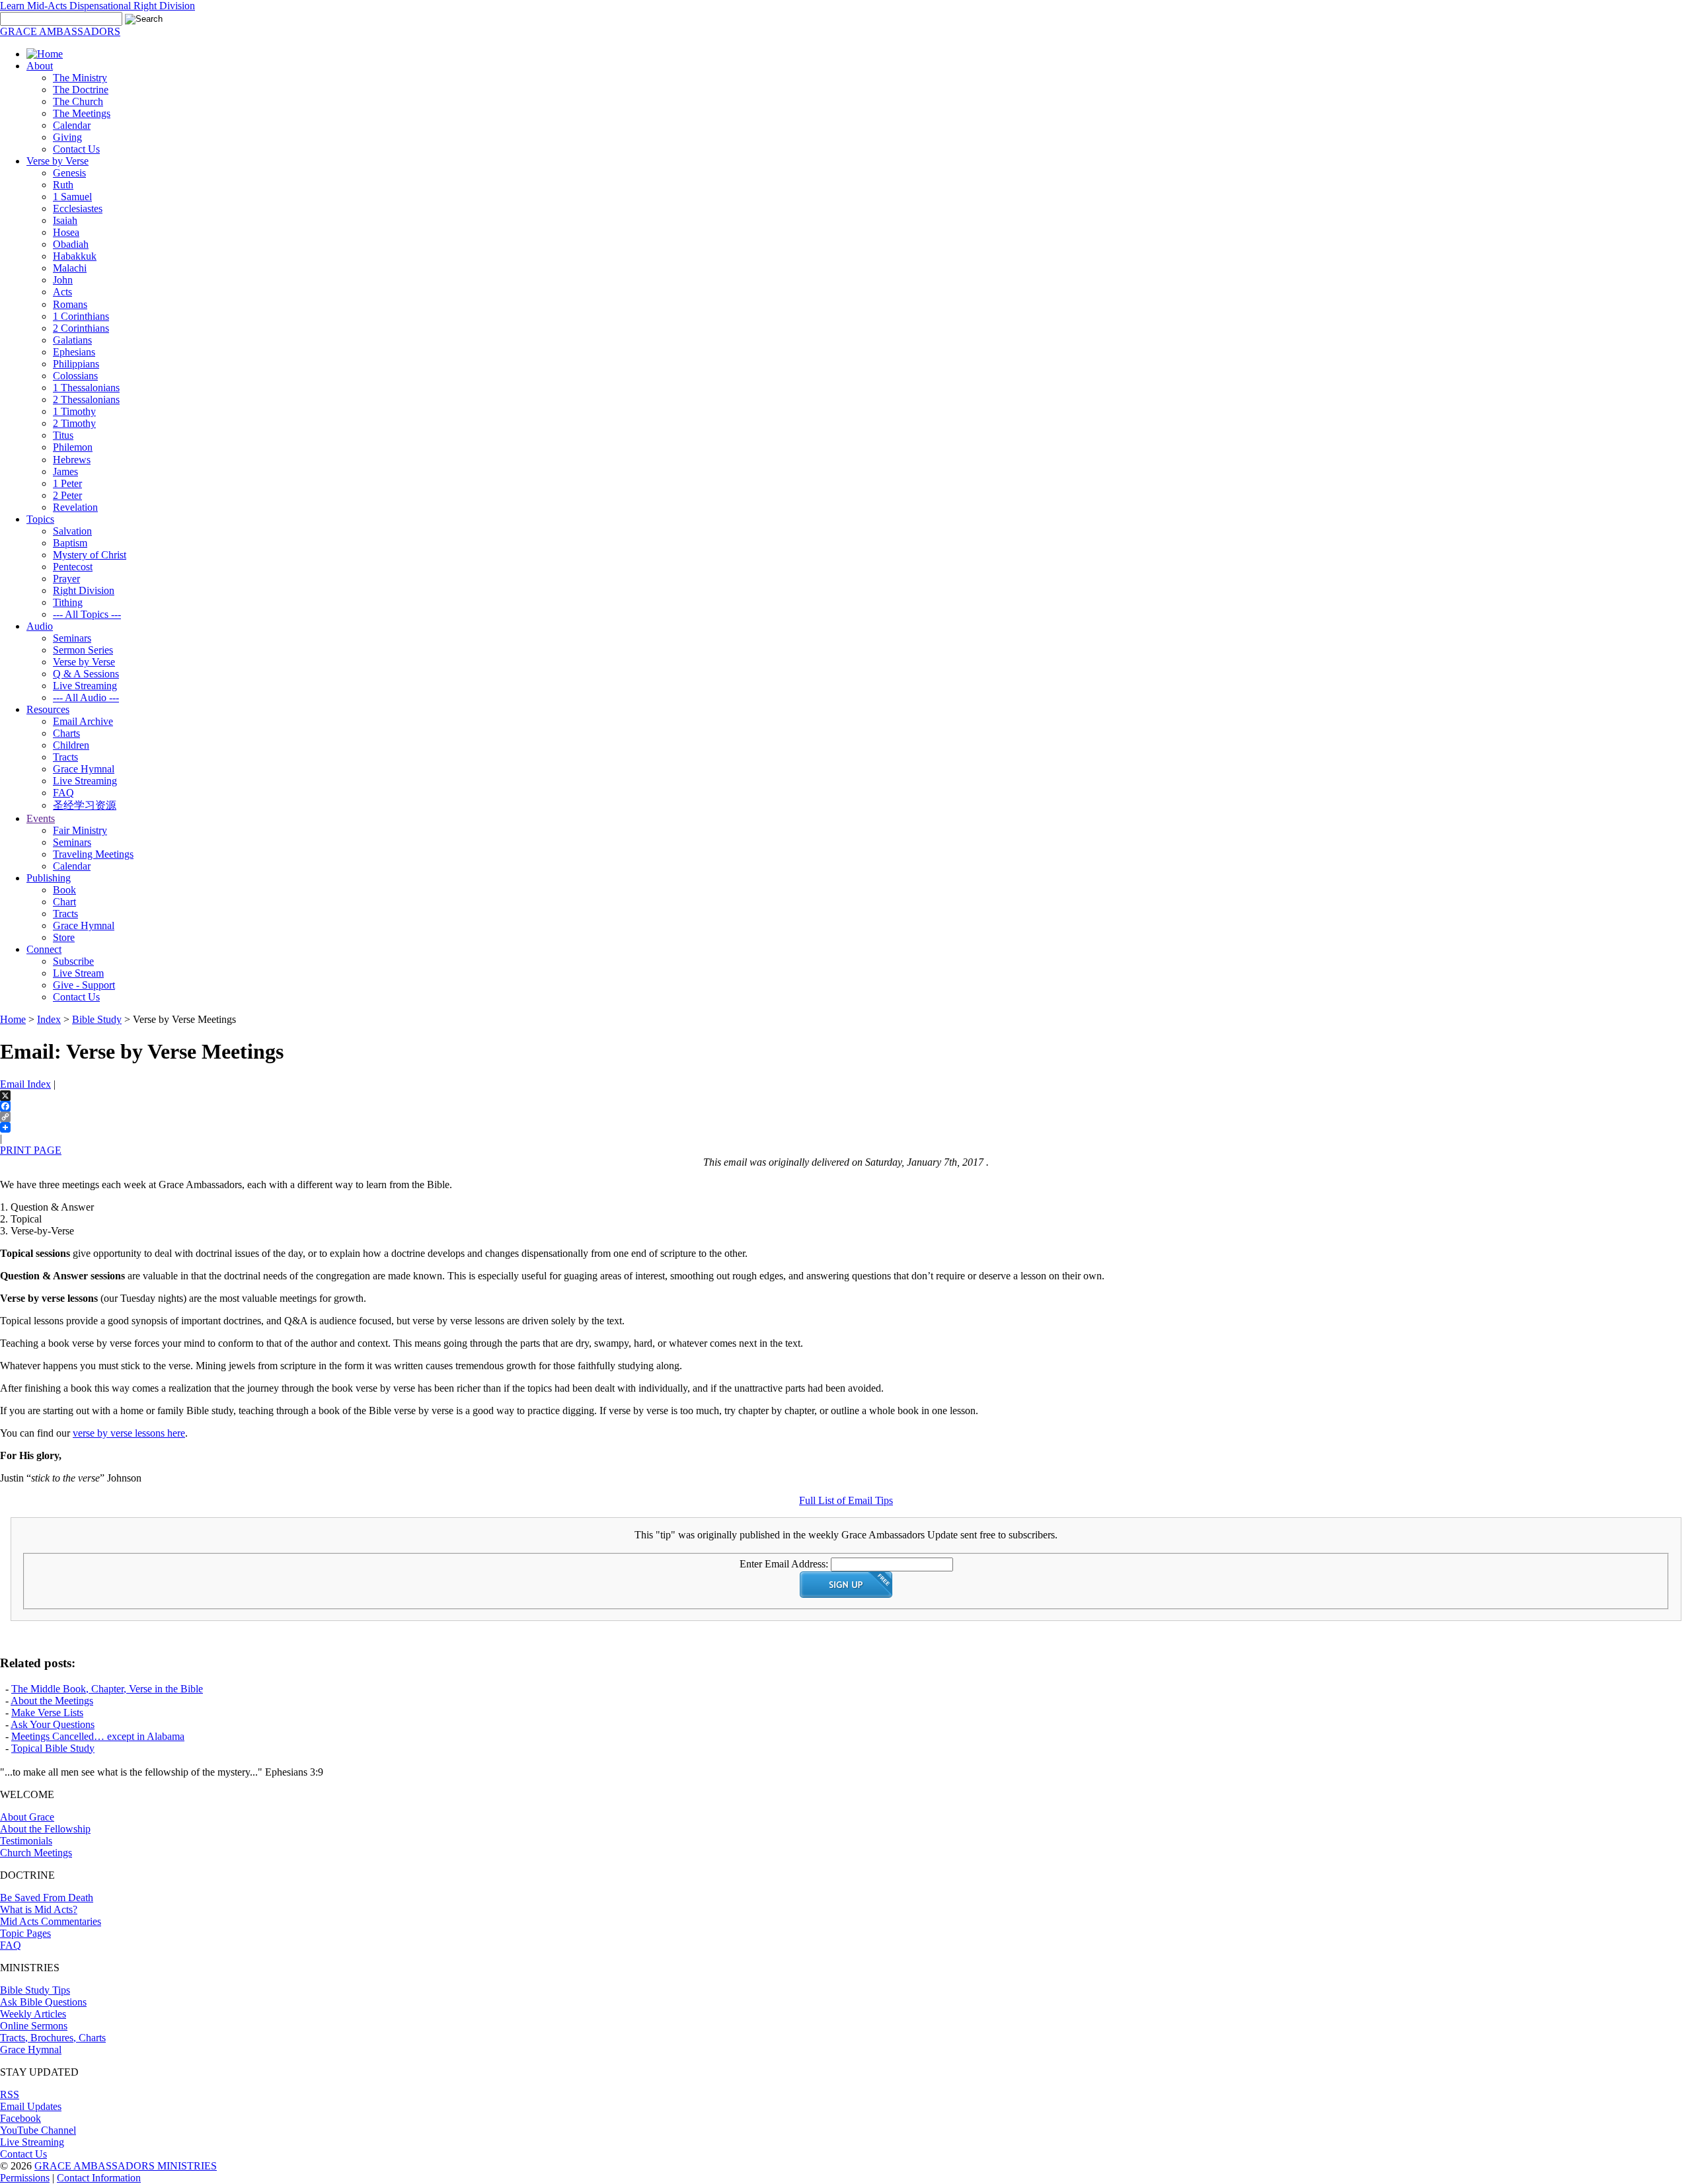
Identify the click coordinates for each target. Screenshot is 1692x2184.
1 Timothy (74, 411)
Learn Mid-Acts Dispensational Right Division (97, 6)
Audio (40, 626)
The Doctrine (81, 90)
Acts (62, 292)
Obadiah (71, 244)
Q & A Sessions (86, 674)
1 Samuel (72, 197)
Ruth (63, 185)
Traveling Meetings (93, 854)
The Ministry (80, 78)
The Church (78, 101)
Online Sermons (34, 2026)
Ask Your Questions (53, 1724)
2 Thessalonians (86, 399)
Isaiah (65, 220)
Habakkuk (75, 256)
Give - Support (84, 985)
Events (41, 818)
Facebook (20, 2118)
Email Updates (31, 2106)
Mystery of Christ (90, 555)
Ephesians (74, 352)
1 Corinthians (81, 316)
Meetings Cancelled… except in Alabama (98, 1736)
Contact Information (99, 2178)
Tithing (68, 602)
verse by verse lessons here (129, 1433)
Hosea (66, 232)
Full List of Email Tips (846, 1500)
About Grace (27, 1817)
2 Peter (67, 495)
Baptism (70, 543)
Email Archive (83, 721)
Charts (66, 733)
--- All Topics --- (87, 614)
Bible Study (97, 1019)
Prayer (66, 579)
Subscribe (73, 961)
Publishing (49, 878)
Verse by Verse (58, 161)
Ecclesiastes (78, 208)
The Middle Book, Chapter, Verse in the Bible (107, 1689)
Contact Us (76, 149)
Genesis (69, 173)
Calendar (72, 125)
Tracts (65, 757)
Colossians (75, 376)
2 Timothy (74, 423)
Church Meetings (36, 1853)
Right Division (84, 590)
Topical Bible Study (53, 1748)
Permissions (25, 2178)
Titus (63, 435)
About (40, 66)
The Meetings (82, 113)
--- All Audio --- (86, 697)
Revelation (75, 507)
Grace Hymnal (84, 769)
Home (13, 1019)
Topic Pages (25, 1933)
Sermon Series (83, 650)
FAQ (63, 793)
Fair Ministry (80, 830)
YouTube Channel (38, 2130)
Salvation (72, 531)
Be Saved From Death (47, 1898)
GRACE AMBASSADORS (60, 31)
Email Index (25, 1084)
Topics (40, 519)
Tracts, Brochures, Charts (53, 2038)
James (65, 471)
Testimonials (26, 1841)
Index (49, 1019)
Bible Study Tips (35, 1990)
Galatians (72, 340)
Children (71, 745)
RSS (10, 2094)
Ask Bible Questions (43, 2002)
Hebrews (72, 460)
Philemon (73, 447)
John (63, 280)
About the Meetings (52, 1701)
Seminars (72, 638)
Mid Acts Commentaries (51, 1921)
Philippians (76, 364)
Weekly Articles (33, 2014)
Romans (70, 304)
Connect (44, 949)
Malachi (70, 268)
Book (64, 890)
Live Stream (78, 973)
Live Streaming (85, 686)
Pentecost (73, 567)
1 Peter (67, 483)
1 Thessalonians (86, 388)
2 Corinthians (81, 328)
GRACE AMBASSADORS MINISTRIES (126, 2166)
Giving (67, 137)
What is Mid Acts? (39, 1909)
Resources (48, 709)
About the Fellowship (45, 1829)
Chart (64, 902)
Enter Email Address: (784, 1564)
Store (64, 937)
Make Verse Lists (47, 1713)
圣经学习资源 (85, 805)
